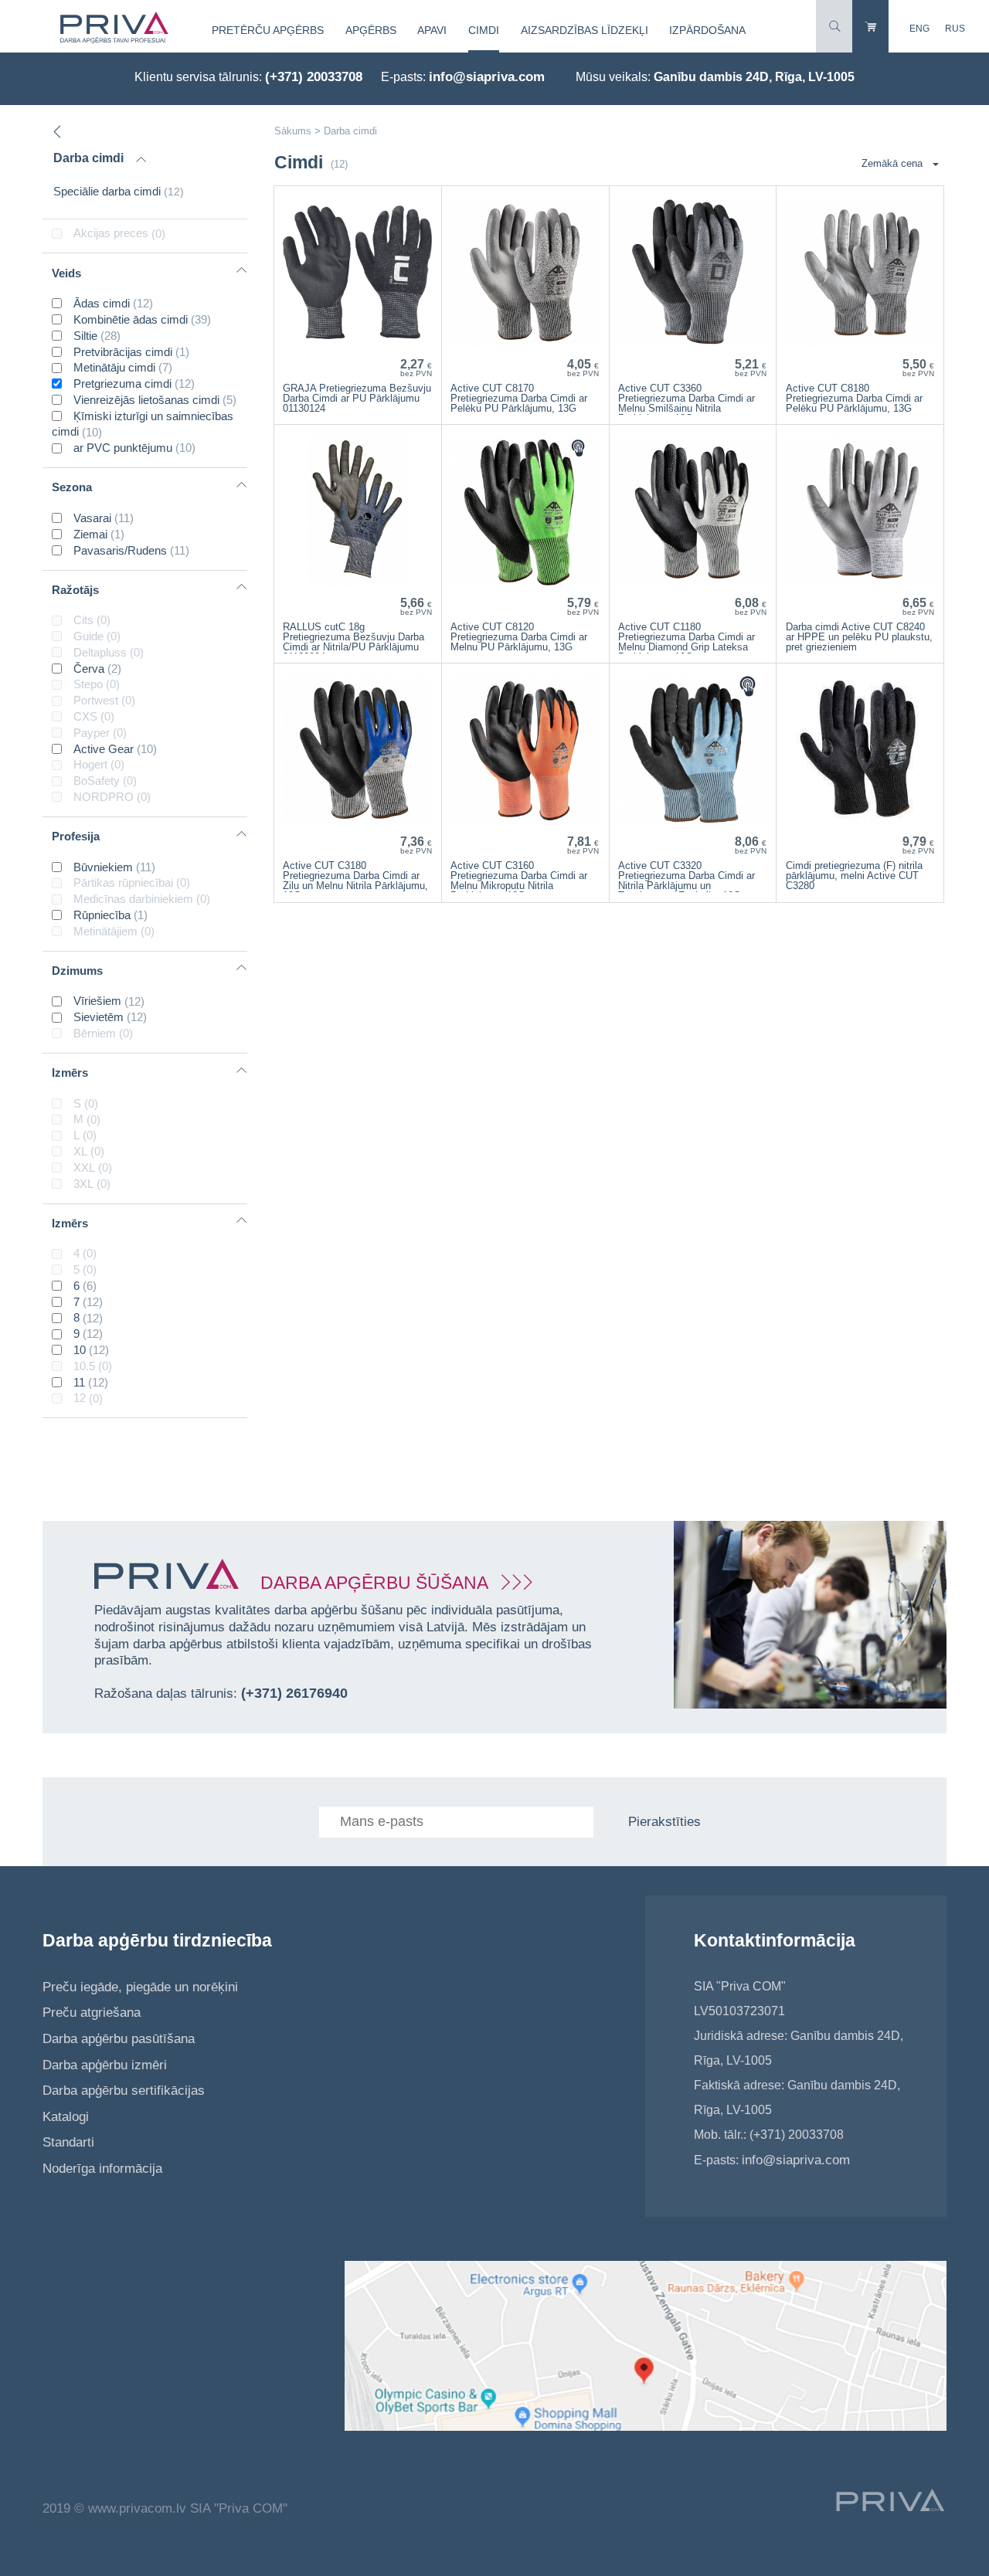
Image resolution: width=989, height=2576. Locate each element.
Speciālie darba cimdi (119, 191)
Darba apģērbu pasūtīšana (119, 2039)
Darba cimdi (88, 158)
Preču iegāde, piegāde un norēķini (140, 1987)
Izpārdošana (707, 30)
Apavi (432, 30)
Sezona (72, 487)
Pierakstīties (664, 1822)
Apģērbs (371, 30)
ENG (919, 29)
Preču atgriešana (92, 2013)
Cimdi (484, 30)
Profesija (76, 836)
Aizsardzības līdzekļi (585, 30)
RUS (955, 29)
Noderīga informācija (102, 2169)
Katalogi (66, 2117)
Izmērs (70, 1072)
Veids (66, 273)
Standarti (68, 2142)
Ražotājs (75, 590)
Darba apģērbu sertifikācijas (124, 2091)
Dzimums (77, 971)
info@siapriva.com (487, 77)
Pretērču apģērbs (268, 30)
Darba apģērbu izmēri (105, 2065)
